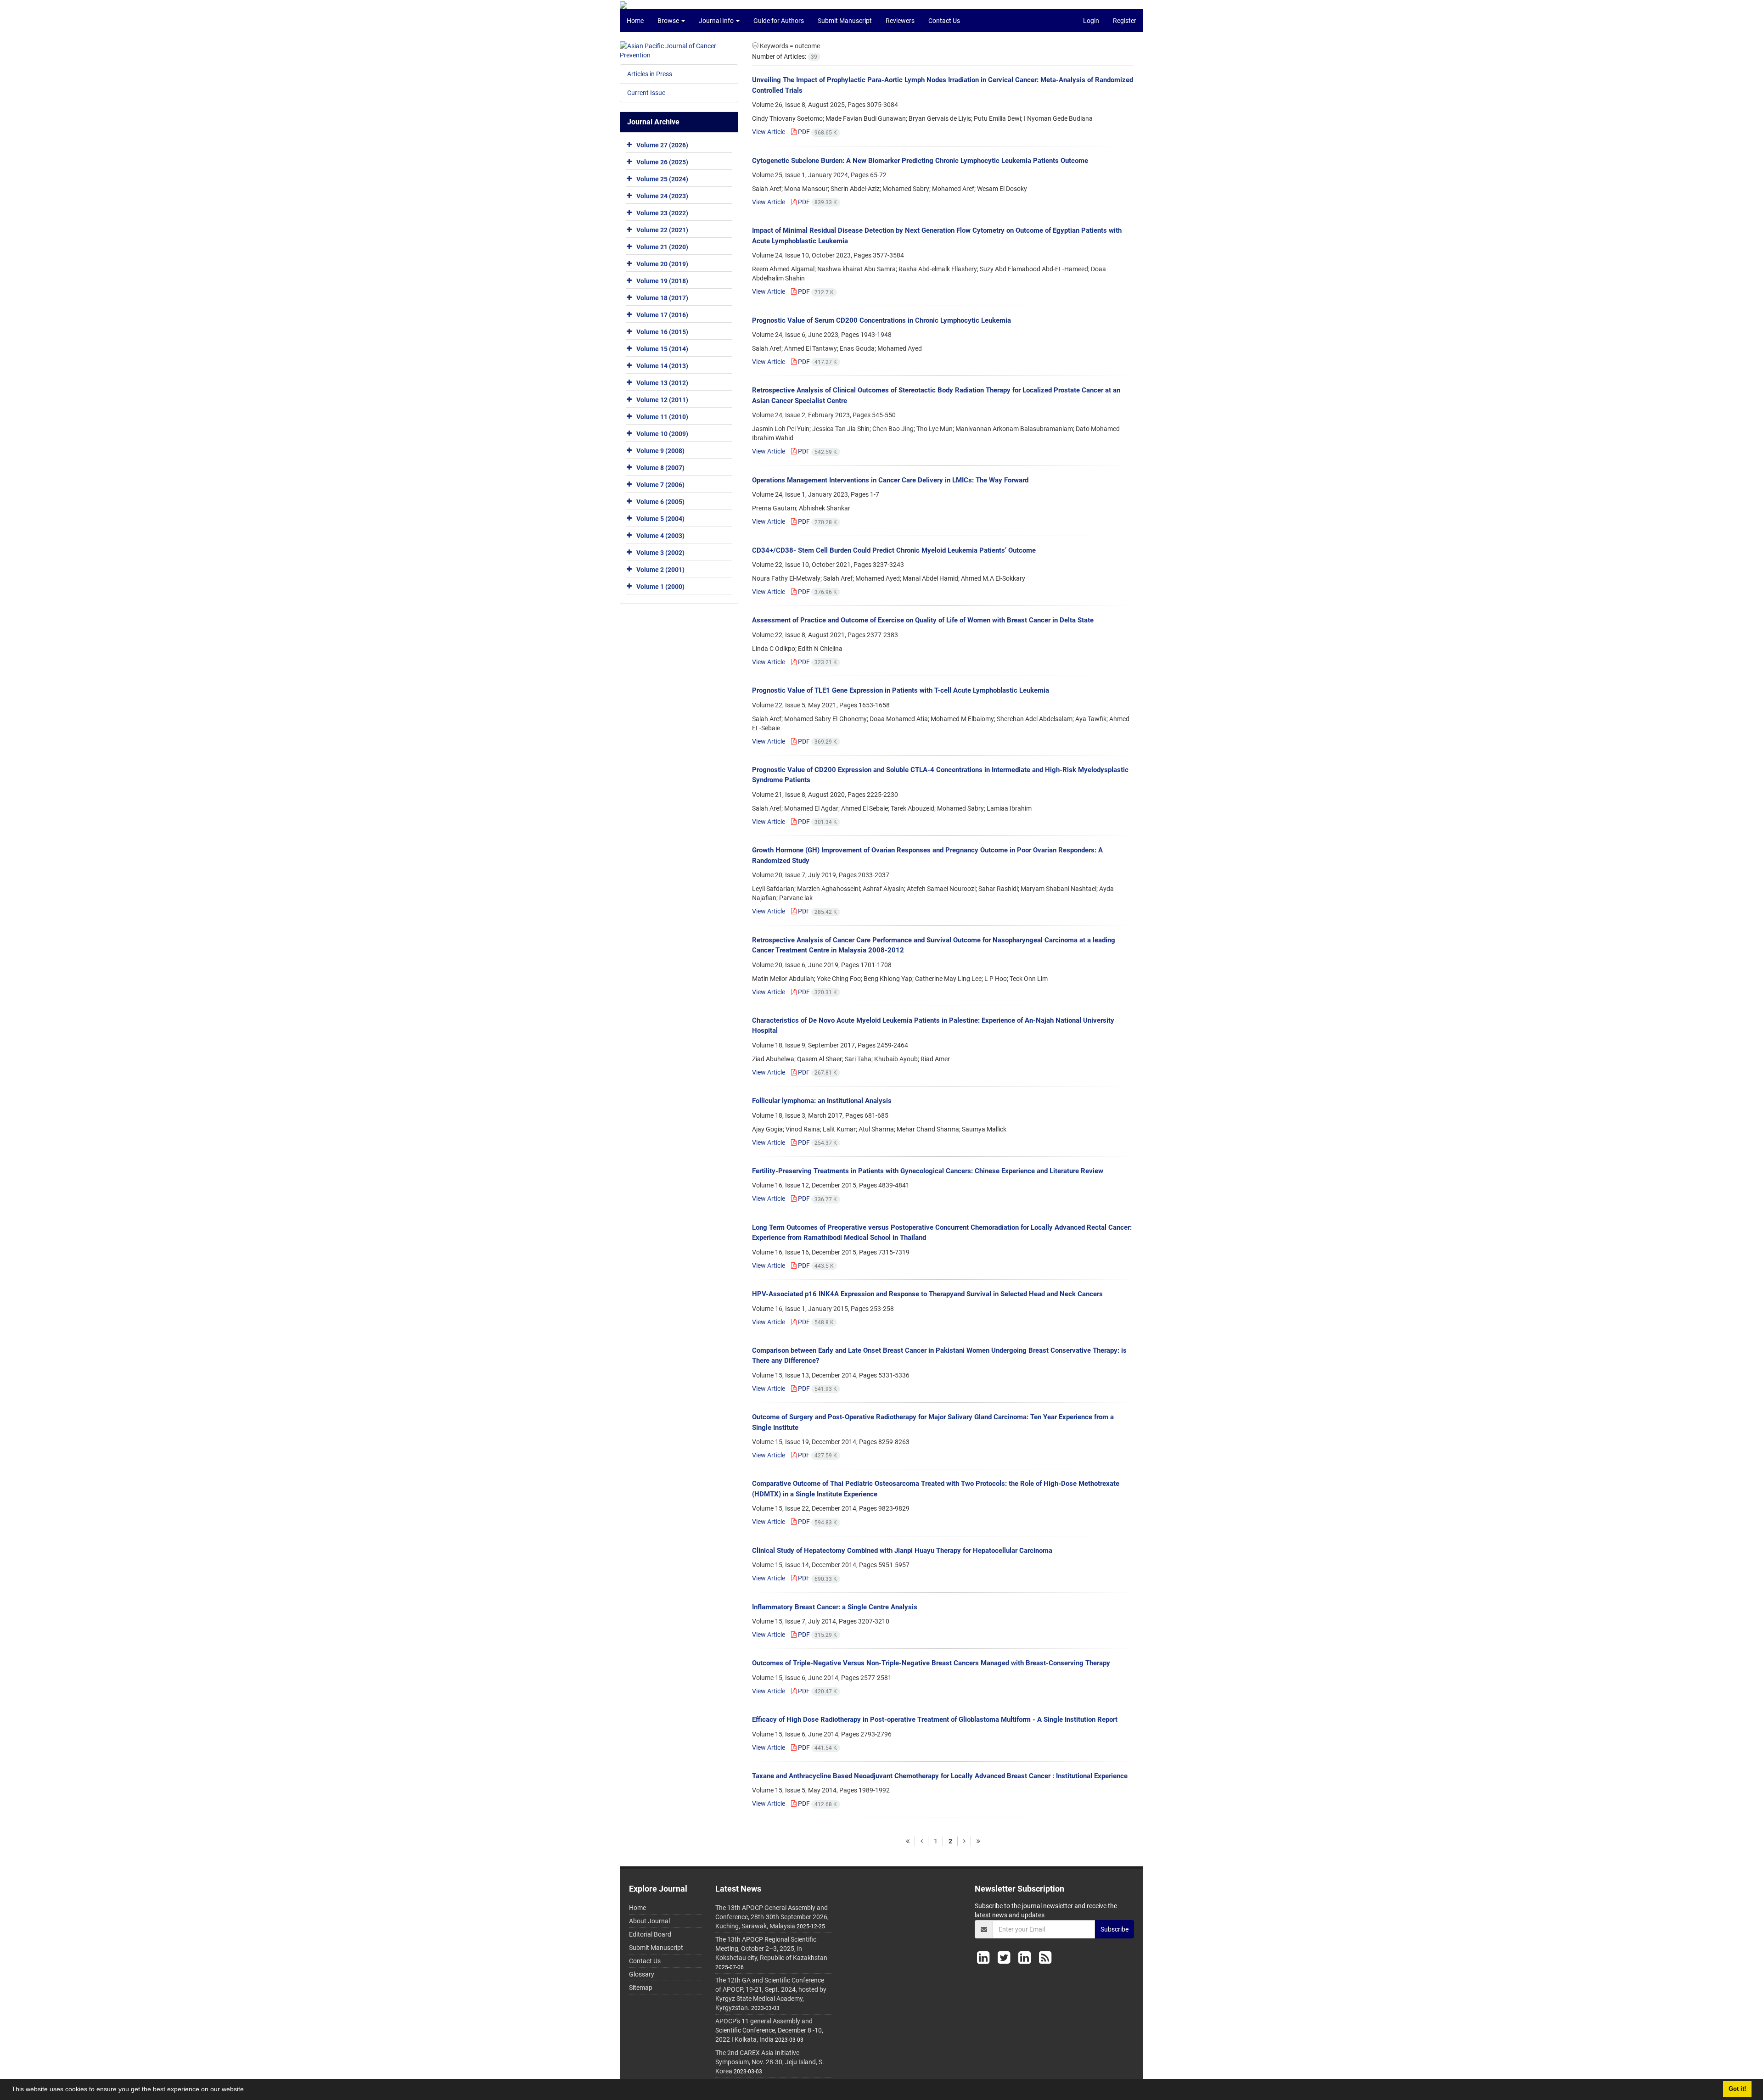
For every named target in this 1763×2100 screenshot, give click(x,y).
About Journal (649, 1921)
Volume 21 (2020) (662, 247)
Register (1125, 21)
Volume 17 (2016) (662, 315)
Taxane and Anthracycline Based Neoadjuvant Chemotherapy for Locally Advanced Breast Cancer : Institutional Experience (940, 1776)
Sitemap (641, 1988)
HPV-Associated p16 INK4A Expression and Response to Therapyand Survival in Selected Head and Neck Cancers (927, 1294)
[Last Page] (978, 1841)
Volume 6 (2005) (660, 502)
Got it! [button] (1737, 2089)
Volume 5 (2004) (660, 519)
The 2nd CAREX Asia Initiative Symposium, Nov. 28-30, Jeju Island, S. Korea (770, 2062)
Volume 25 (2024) (662, 179)
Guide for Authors (779, 21)
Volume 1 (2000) (660, 587)
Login (1091, 21)
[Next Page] (964, 1841)
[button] (249, 2090)
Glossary (642, 1974)
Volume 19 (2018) (662, 281)
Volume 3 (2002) (660, 553)
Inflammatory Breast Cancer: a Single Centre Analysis (835, 1607)
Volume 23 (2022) (662, 213)
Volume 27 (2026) (662, 145)
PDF (817, 132)
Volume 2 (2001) (660, 570)
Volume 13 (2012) (662, 383)
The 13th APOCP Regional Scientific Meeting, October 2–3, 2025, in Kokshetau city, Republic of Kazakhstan (771, 1949)
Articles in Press (650, 74)
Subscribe (1115, 1929)
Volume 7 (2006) (660, 485)
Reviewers (900, 21)
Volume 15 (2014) (662, 349)
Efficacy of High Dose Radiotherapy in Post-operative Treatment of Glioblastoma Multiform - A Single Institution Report (935, 1719)
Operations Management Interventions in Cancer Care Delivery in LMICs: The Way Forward (890, 480)
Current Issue (646, 93)
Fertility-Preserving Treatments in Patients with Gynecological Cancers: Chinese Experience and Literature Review (928, 1171)
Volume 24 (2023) (662, 196)
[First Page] (908, 1841)
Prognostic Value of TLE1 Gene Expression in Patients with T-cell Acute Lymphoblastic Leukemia (901, 690)
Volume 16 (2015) (662, 332)
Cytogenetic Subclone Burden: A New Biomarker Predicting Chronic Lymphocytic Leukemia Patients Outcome (920, 161)
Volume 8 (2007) (660, 468)
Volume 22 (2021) (662, 230)
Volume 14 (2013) (662, 366)
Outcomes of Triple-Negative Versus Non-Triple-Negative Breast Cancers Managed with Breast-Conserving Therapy (931, 1663)
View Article (769, 132)
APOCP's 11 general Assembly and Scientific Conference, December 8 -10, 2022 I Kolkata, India (769, 2030)
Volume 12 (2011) (662, 400)
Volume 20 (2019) (662, 264)
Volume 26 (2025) (662, 162)
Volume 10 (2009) (662, 434)
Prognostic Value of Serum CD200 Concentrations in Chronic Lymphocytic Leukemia (881, 320)
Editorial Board (650, 1934)
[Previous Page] (921, 1841)
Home (635, 21)
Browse (669, 21)
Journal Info (717, 21)
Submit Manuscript (845, 21)
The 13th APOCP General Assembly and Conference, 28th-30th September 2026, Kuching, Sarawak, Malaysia (772, 1917)
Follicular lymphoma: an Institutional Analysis (822, 1101)
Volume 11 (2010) (662, 417)
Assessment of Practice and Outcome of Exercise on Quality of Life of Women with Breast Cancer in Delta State (923, 620)
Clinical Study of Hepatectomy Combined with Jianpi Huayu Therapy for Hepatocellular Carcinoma (902, 1551)
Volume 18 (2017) (662, 298)
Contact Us (944, 21)
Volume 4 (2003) (660, 536)
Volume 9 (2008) (660, 451)
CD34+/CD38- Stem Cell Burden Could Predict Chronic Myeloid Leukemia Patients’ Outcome (894, 550)
